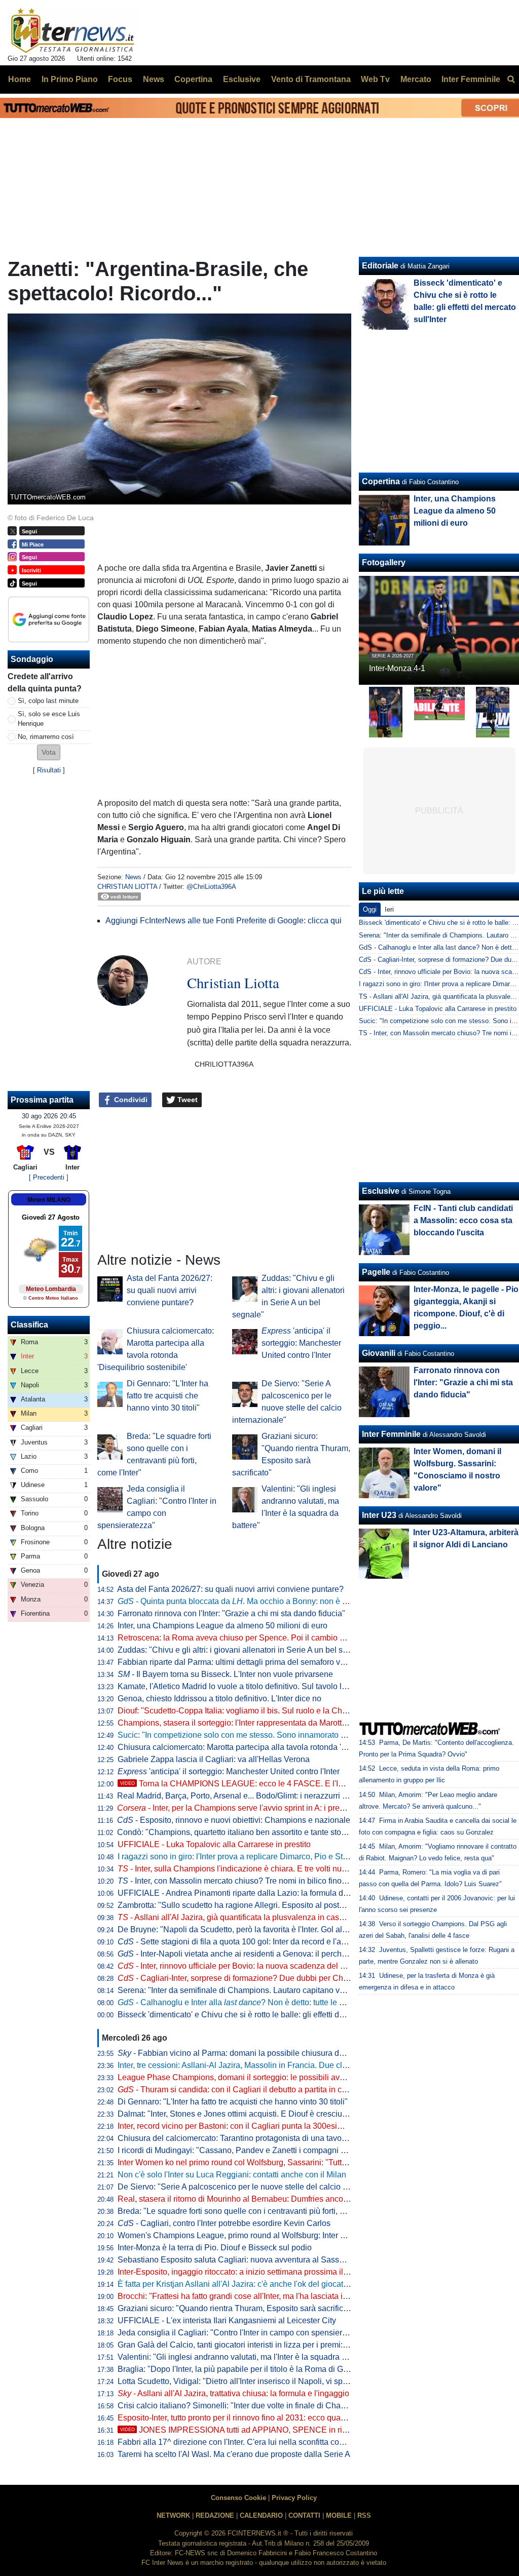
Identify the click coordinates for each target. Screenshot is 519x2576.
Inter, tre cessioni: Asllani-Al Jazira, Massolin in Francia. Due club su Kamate (255, 2065)
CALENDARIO (261, 2515)
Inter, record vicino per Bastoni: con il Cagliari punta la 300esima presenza (251, 2126)
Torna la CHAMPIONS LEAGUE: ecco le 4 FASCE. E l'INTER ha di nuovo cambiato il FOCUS (299, 1784)
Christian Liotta (127, 887)
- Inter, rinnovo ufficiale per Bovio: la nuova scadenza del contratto (244, 1966)
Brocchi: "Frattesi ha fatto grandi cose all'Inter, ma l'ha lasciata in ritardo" (246, 2296)
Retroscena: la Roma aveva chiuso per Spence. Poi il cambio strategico (246, 1638)
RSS (364, 2515)
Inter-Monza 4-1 (397, 668)
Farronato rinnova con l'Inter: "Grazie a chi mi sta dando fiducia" (231, 1613)
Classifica (29, 1325)
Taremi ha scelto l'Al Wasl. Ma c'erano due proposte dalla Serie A (234, 2454)
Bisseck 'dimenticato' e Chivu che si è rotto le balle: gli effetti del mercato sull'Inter (263, 2015)
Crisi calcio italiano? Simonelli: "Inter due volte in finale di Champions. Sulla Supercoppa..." (281, 2406)
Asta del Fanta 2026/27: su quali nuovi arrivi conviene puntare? (170, 1290)
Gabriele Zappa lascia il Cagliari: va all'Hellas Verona (214, 1759)
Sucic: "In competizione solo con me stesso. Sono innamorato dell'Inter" (246, 1735)
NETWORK (173, 2515)
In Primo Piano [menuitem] (70, 79)
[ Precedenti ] (49, 1177)
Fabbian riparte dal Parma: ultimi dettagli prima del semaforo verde (237, 1662)
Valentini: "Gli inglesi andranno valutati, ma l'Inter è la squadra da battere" (249, 2357)
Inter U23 (379, 1515)
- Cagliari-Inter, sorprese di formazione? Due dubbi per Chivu (236, 1978)
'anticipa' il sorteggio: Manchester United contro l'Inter (301, 1343)
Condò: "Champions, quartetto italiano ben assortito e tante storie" (235, 1832)
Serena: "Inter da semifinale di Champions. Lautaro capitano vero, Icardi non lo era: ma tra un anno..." (299, 1990)
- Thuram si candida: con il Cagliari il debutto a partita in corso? (240, 2090)
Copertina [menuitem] (193, 79)
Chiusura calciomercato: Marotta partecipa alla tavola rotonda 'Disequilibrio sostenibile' (273, 1747)
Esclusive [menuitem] (242, 79)
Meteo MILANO (49, 1200)
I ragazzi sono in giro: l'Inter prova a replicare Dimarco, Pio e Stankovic (244, 1857)
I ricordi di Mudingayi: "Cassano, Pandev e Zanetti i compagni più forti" (244, 2150)
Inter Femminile (391, 1434)
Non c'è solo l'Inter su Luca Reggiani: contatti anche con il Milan (232, 2175)
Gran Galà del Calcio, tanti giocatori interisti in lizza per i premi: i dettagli (246, 2345)
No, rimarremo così (46, 737)
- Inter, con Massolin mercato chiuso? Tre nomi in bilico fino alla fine (245, 1881)
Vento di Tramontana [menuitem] (311, 79)
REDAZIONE (215, 2515)
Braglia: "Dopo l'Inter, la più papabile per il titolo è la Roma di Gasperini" (246, 2369)
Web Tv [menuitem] (375, 79)
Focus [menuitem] (120, 79)
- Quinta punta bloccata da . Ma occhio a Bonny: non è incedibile (247, 1601)
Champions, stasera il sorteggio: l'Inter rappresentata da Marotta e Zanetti (249, 1723)
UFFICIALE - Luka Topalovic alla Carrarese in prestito (214, 1844)
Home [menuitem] (20, 79)
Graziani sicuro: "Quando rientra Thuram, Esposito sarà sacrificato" (237, 2308)
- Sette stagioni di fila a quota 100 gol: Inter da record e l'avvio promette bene (264, 1942)
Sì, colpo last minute (48, 701)
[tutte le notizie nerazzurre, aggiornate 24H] (73, 31)
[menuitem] (511, 80)
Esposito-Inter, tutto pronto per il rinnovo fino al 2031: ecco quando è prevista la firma (269, 2418)
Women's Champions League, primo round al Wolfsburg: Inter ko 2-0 (240, 2235)
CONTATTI (304, 2515)
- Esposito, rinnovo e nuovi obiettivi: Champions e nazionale (234, 1820)
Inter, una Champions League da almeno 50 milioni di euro (223, 1626)
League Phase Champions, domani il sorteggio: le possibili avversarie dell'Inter (259, 2077)
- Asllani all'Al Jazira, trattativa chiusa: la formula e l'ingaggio (233, 2393)
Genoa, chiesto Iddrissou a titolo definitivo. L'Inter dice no (219, 1699)
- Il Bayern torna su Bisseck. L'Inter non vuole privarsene (225, 1674)
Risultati (49, 770)
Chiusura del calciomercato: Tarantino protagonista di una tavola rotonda (248, 2138)
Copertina (381, 481)
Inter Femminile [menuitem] (471, 79)
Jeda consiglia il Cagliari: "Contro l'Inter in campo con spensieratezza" (243, 2333)
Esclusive (381, 1191)
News (133, 877)
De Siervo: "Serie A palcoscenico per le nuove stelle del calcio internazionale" (257, 2187)
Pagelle (376, 1272)
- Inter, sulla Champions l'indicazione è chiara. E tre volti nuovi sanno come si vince (273, 1869)
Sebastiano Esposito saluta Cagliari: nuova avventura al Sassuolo (236, 2260)
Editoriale (380, 266)
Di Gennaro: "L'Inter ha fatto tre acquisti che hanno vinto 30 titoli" (168, 1396)
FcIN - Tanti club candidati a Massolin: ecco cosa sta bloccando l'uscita (463, 1220)
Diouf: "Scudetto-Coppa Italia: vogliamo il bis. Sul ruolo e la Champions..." (250, 1711)
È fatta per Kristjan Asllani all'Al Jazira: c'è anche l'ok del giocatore (236, 2284)
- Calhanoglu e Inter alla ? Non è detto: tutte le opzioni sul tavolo (260, 2002)
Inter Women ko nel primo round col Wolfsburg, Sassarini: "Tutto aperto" (246, 2162)
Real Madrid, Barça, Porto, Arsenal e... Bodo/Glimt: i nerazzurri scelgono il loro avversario (277, 1796)
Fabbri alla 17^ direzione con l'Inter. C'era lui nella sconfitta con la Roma (247, 2442)
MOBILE (339, 2515)
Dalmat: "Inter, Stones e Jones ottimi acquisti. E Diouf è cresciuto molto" (246, 2114)
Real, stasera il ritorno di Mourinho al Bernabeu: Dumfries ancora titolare (247, 2199)
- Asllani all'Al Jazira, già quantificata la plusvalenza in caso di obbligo (249, 1917)
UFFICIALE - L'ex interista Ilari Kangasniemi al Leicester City (227, 2320)
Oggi (370, 909)
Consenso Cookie (238, 2498)
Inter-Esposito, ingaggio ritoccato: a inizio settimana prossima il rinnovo (245, 2272)
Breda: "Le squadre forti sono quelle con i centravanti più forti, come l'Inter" (251, 2211)
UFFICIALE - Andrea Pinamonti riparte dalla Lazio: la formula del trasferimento (258, 1893)
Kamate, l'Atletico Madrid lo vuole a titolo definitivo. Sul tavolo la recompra (250, 1686)
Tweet (187, 1100)
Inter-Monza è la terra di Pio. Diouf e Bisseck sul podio (215, 2248)
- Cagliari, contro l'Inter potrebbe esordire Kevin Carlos (224, 2223)
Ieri (389, 909)
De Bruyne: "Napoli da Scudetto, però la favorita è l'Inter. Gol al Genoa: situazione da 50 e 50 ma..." (295, 1929)
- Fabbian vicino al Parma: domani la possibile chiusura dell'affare (244, 2053)
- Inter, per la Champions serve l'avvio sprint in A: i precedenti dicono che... (265, 1808)
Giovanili (379, 1353)
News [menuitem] (154, 79)
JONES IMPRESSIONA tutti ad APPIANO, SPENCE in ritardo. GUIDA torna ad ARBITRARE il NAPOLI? (317, 2430)
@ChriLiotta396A (211, 887)
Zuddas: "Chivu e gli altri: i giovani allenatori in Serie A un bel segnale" (244, 1650)
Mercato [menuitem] (416, 79)
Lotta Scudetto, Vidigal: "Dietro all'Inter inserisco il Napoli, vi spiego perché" (253, 2381)
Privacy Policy (294, 2498)
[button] (49, 752)
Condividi (130, 1100)
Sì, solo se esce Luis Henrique (49, 719)
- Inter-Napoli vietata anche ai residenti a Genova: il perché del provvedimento (266, 1954)
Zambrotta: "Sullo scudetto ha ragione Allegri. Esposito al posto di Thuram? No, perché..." (277, 1905)
